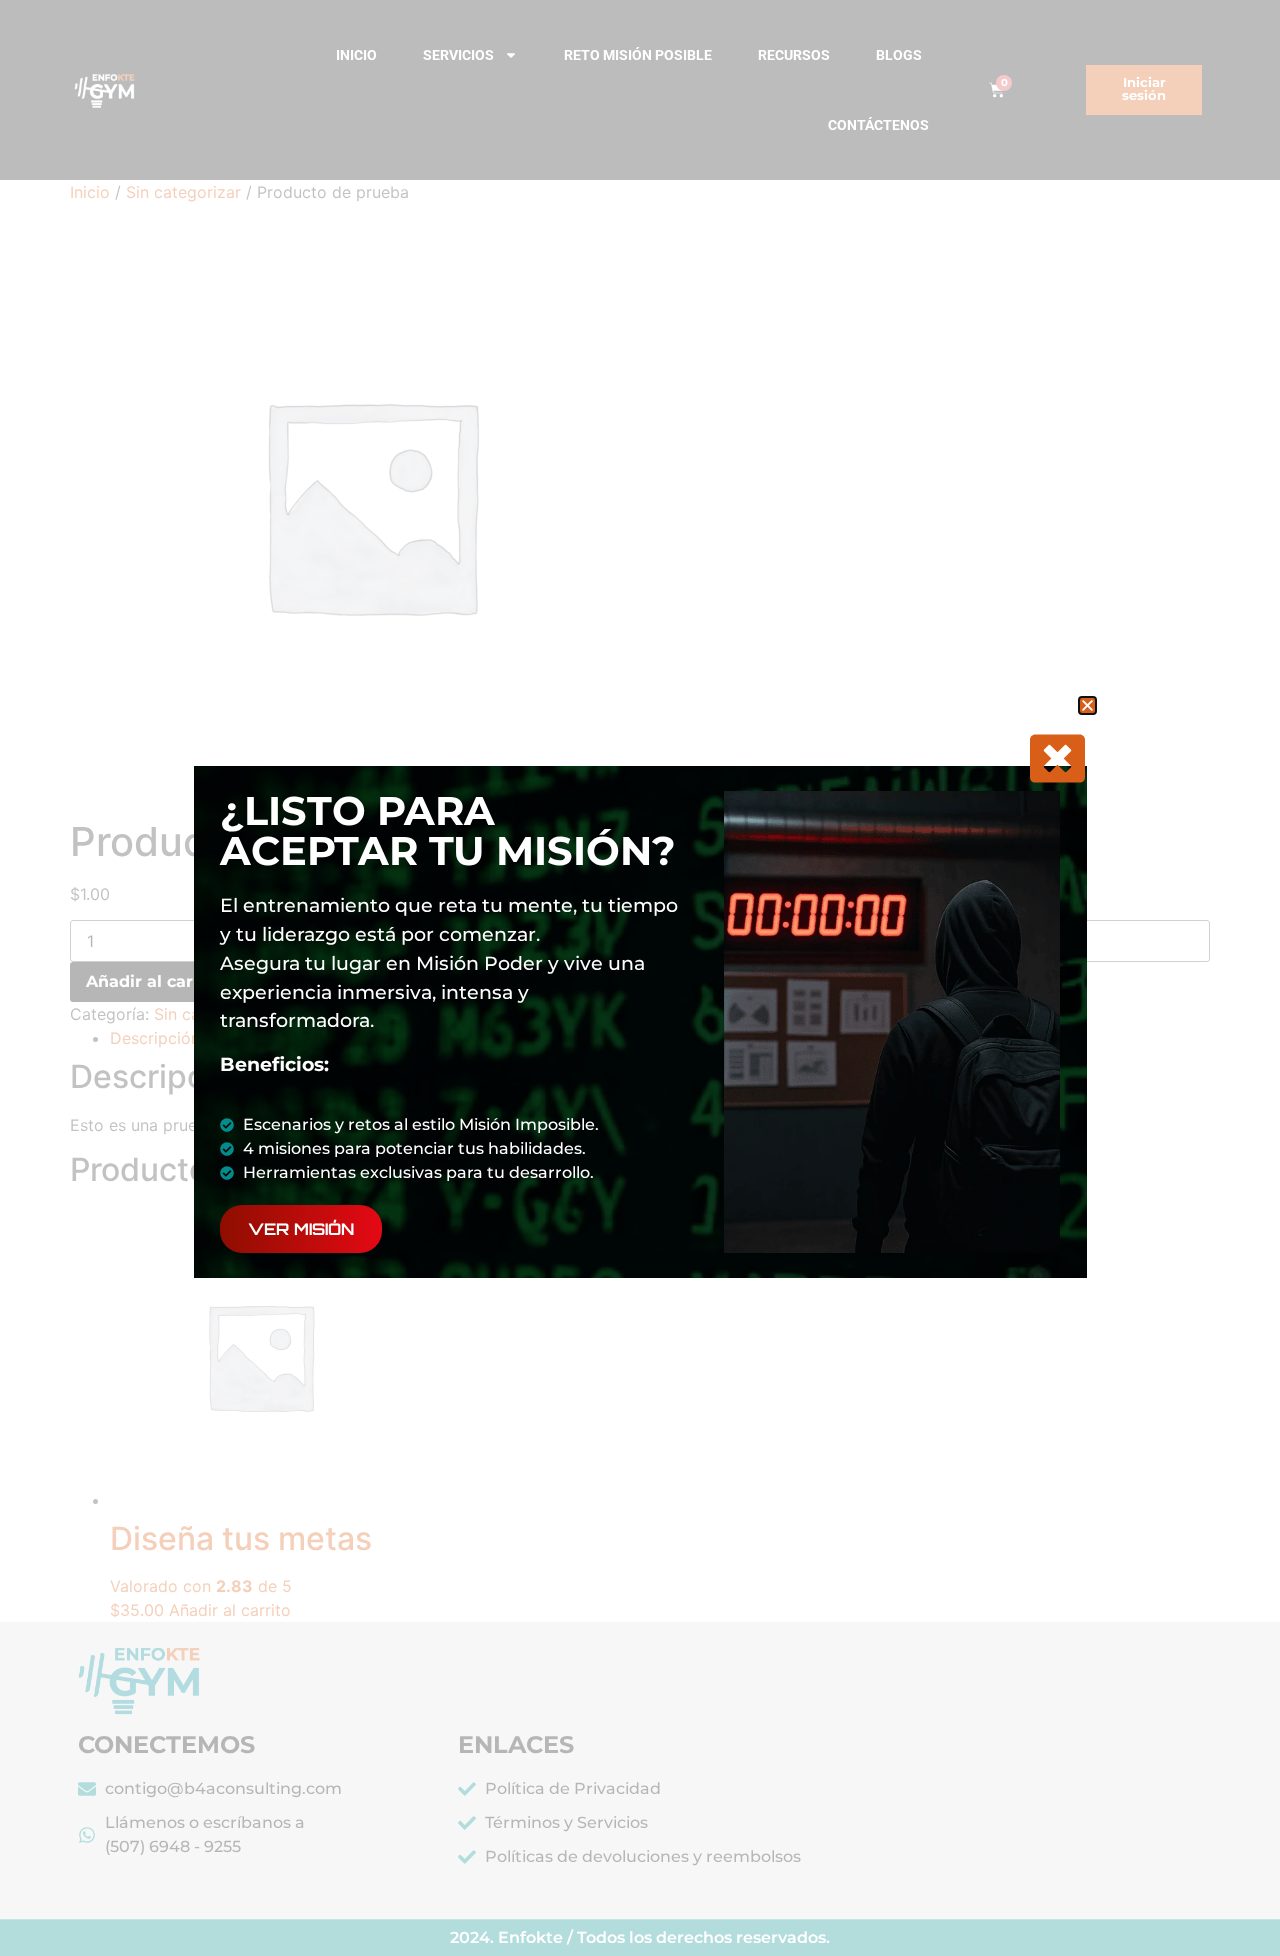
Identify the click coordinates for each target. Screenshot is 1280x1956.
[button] (1087, 705)
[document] (640, 978)
